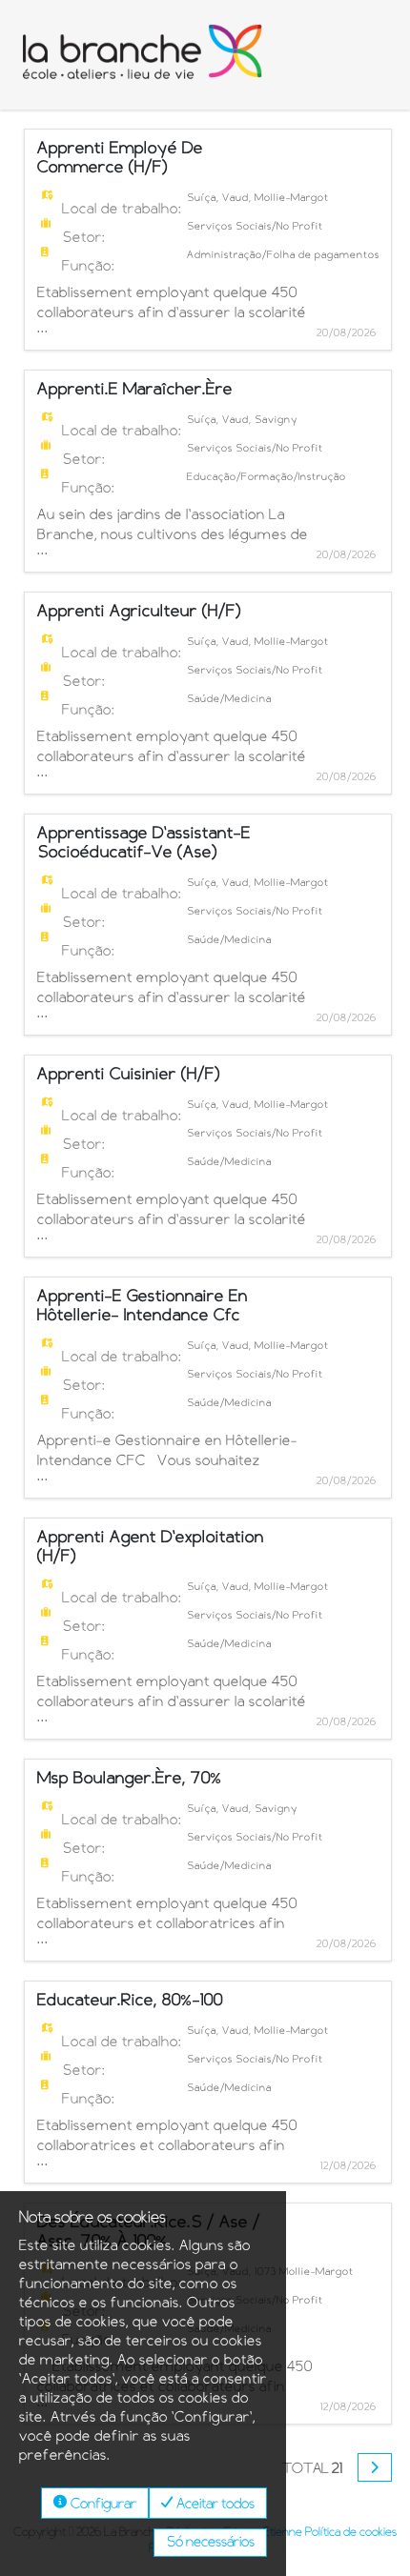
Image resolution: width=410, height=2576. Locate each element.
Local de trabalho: (122, 210)
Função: (89, 267)
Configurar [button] (102, 2505)
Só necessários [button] (210, 2543)
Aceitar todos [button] (214, 2505)
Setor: (84, 238)
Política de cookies (351, 2532)
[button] (375, 2467)
